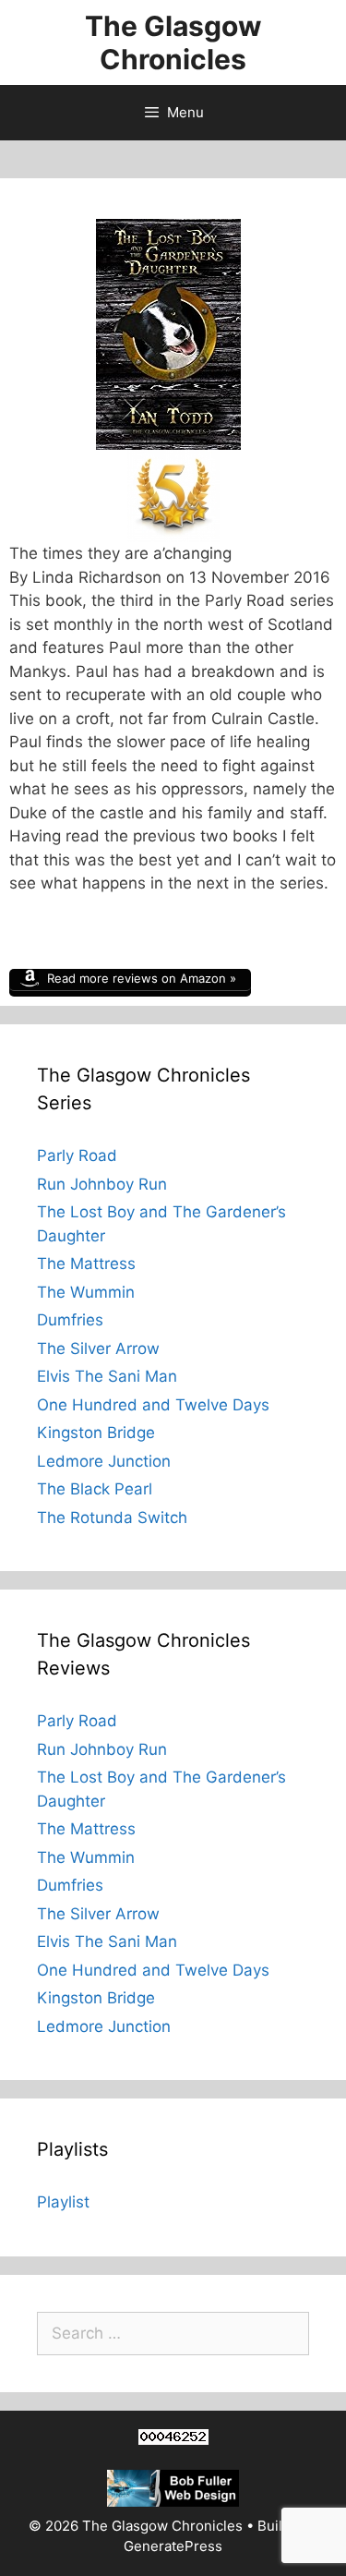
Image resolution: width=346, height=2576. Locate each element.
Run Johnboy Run (102, 1184)
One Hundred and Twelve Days (153, 1405)
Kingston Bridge (96, 1433)
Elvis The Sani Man (107, 1376)
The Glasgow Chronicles (173, 42)
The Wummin (86, 1292)
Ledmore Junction (104, 1461)
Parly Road (77, 1155)
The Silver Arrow (98, 1348)
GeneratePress (173, 2546)
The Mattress (86, 1264)
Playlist (63, 2202)
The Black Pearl (95, 1489)
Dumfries (70, 1320)
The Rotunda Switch (112, 1518)
